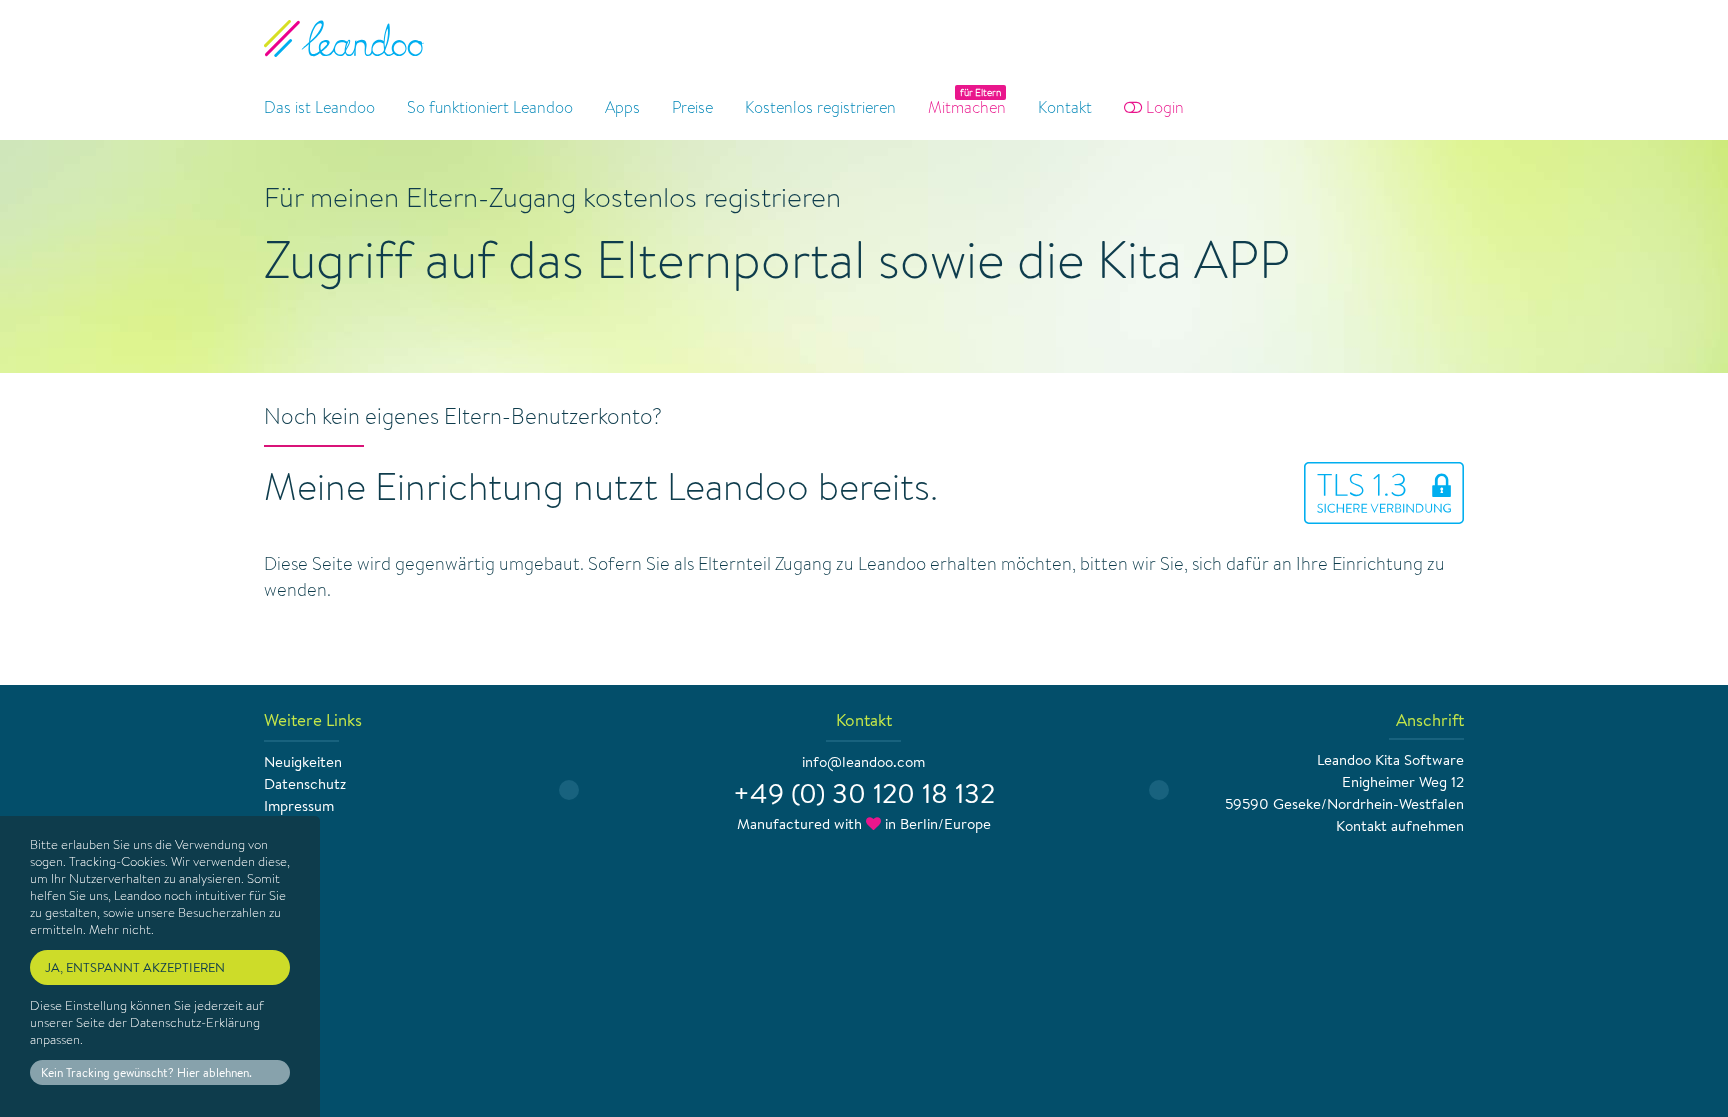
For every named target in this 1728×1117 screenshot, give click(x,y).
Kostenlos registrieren (820, 107)
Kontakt (1065, 107)
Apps (622, 107)
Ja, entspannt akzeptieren (135, 967)
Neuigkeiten (303, 761)
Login (1163, 107)
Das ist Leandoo (319, 107)
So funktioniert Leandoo (490, 107)
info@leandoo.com (863, 761)
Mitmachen (967, 106)
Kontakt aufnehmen (1400, 825)
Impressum (299, 805)
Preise (692, 107)
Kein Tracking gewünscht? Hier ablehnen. (146, 1072)
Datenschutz (305, 783)
